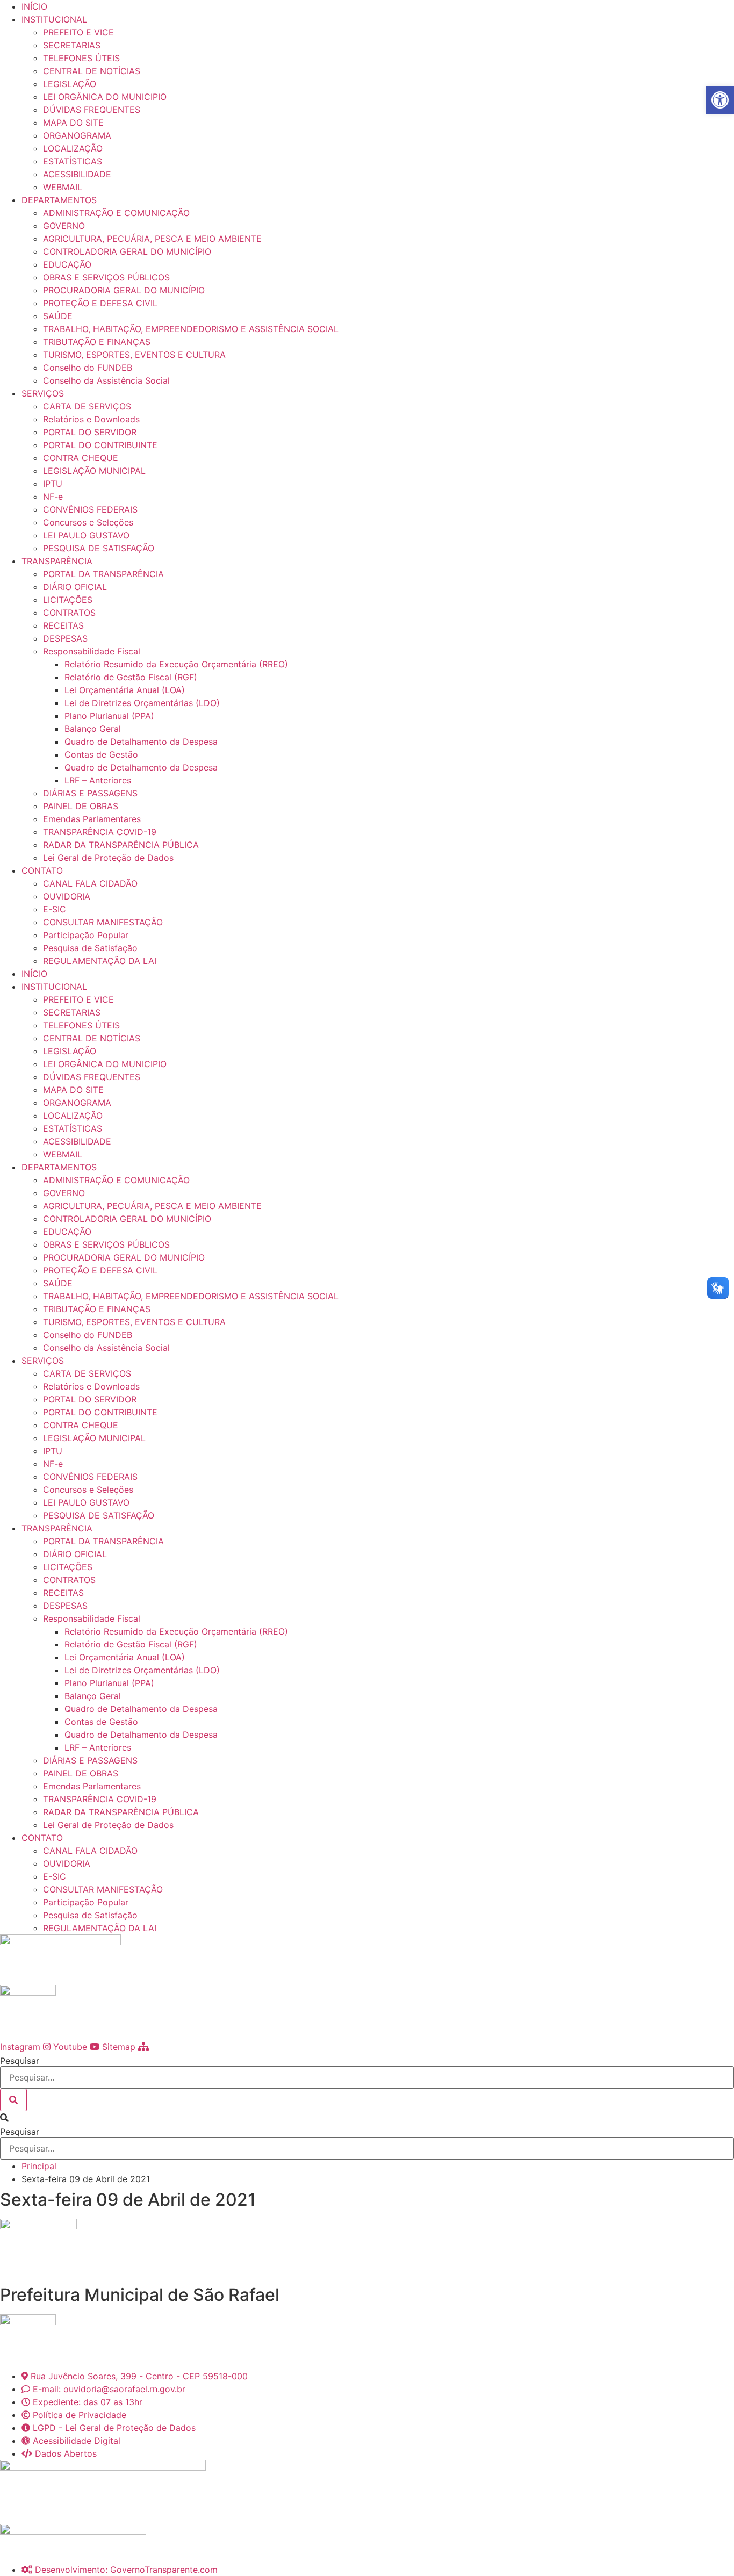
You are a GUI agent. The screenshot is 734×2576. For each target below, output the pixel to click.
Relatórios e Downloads (91, 419)
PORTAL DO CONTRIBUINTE (100, 445)
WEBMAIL (63, 187)
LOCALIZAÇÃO (73, 148)
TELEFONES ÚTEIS (81, 58)
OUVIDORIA (67, 896)
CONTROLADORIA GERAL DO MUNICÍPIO (127, 251)
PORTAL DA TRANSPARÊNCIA (103, 574)
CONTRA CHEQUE (81, 458)
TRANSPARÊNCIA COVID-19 (100, 832)
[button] (367, 2118)
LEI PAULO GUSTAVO (86, 535)
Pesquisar (20, 2061)
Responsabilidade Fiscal (92, 651)
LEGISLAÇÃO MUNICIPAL (94, 471)
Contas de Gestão (101, 754)
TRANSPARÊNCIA (57, 561)
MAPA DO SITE (73, 123)
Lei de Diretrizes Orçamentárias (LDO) (142, 703)
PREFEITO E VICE (78, 32)
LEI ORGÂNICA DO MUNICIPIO (105, 97)
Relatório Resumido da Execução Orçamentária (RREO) (176, 664)
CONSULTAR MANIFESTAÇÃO (103, 922)
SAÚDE (58, 316)
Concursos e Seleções (88, 522)
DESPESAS (65, 638)
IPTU (53, 484)
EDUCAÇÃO (67, 264)
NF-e (53, 497)
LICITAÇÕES (68, 600)
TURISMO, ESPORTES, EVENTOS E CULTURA (134, 355)
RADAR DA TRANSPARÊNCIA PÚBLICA (121, 845)
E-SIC (55, 909)
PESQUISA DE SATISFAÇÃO (99, 548)
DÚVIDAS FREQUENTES (92, 110)
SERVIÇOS (43, 393)
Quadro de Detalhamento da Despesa (141, 742)
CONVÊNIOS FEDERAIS (90, 509)
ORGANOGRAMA (77, 135)
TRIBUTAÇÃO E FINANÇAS (97, 342)
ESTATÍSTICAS (73, 161)
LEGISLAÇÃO (70, 84)
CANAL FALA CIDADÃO (90, 883)
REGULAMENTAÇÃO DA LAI (100, 961)
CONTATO (42, 870)
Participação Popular (86, 935)
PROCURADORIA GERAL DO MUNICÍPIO (124, 290)
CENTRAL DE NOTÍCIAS (92, 71)
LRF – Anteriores (98, 780)
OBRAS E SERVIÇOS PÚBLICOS (106, 277)
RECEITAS (63, 625)
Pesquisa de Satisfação (90, 948)
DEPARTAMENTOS (59, 200)
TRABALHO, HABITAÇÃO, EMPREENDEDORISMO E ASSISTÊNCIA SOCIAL (191, 329)
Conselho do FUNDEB (88, 368)
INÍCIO (34, 6)
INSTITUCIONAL (54, 19)
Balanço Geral (93, 729)
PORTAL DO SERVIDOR (90, 432)
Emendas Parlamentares (92, 819)
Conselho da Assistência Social (106, 380)
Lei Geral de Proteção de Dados (108, 858)
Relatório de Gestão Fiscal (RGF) (131, 677)
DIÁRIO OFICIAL (75, 587)
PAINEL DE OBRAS (81, 806)
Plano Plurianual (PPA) (109, 716)
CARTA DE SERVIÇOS (87, 406)
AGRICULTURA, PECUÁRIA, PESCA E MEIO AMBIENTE (152, 239)
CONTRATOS (69, 613)
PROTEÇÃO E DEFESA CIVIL (100, 303)
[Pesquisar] (13, 2100)
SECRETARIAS (72, 45)
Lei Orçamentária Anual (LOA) (125, 690)
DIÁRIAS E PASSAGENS (90, 793)
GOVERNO (64, 226)
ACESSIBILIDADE (77, 174)
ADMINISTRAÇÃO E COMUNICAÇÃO (116, 213)
